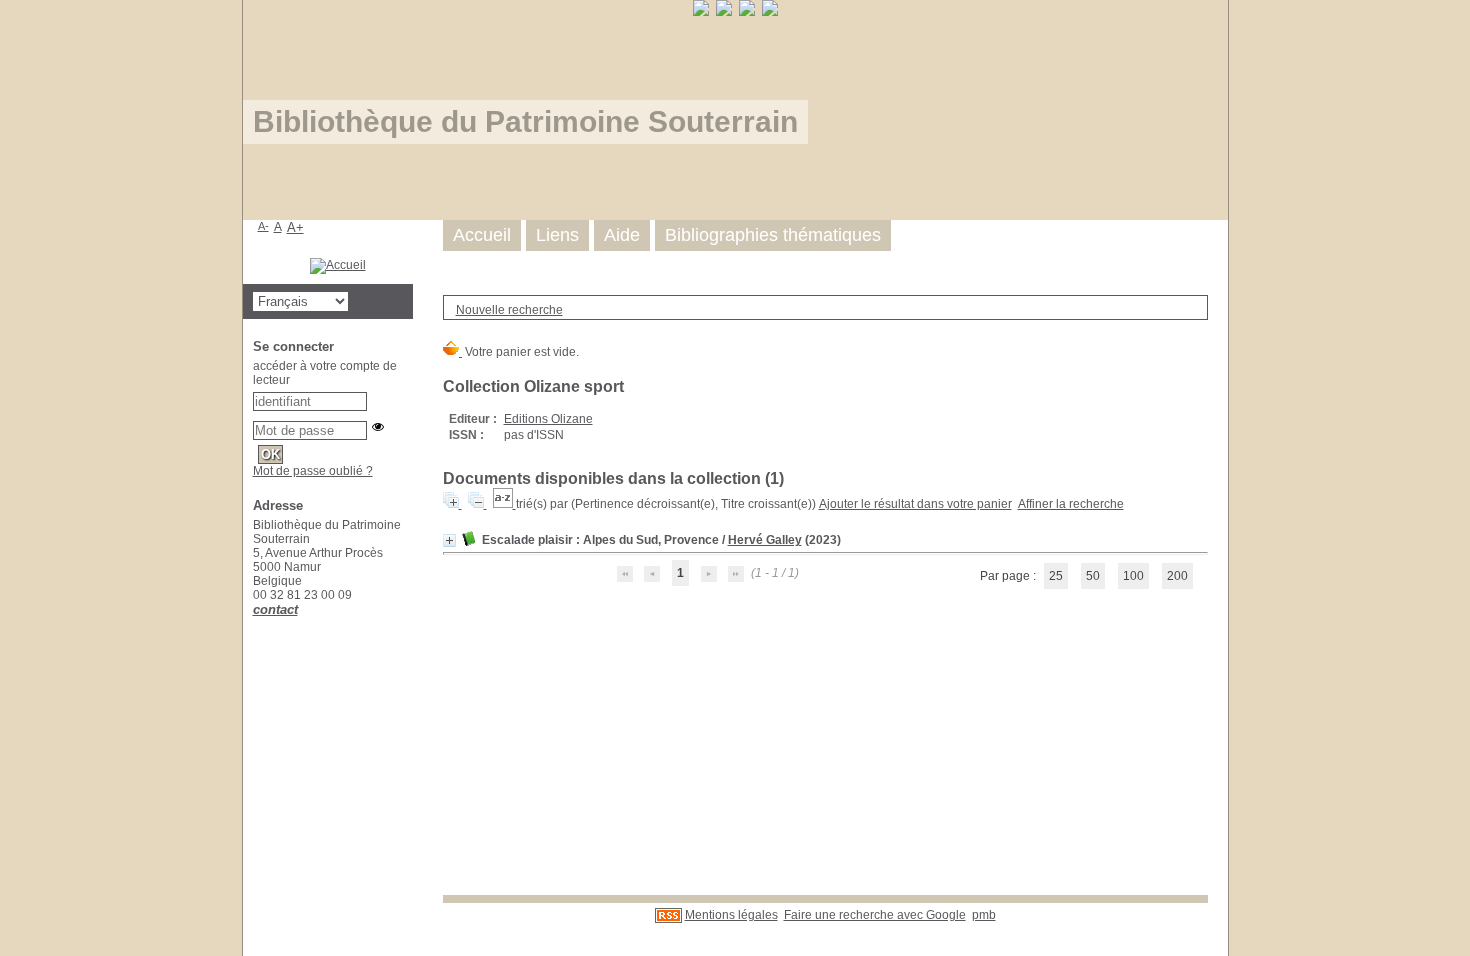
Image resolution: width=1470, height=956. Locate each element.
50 (1093, 576)
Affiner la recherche (1071, 504)
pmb (984, 915)
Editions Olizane (548, 419)
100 (1133, 576)
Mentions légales (731, 915)
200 (1177, 576)
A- (263, 226)
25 (1056, 576)
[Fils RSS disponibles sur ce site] (668, 915)
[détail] (449, 540)
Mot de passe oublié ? (313, 471)
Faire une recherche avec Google (875, 915)
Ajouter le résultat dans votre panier (915, 504)
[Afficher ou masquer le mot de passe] (378, 427)
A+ (295, 227)
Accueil (482, 235)
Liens (557, 235)
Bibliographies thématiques (773, 235)
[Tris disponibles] (504, 504)
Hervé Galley (765, 540)
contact (275, 609)
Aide (622, 235)
